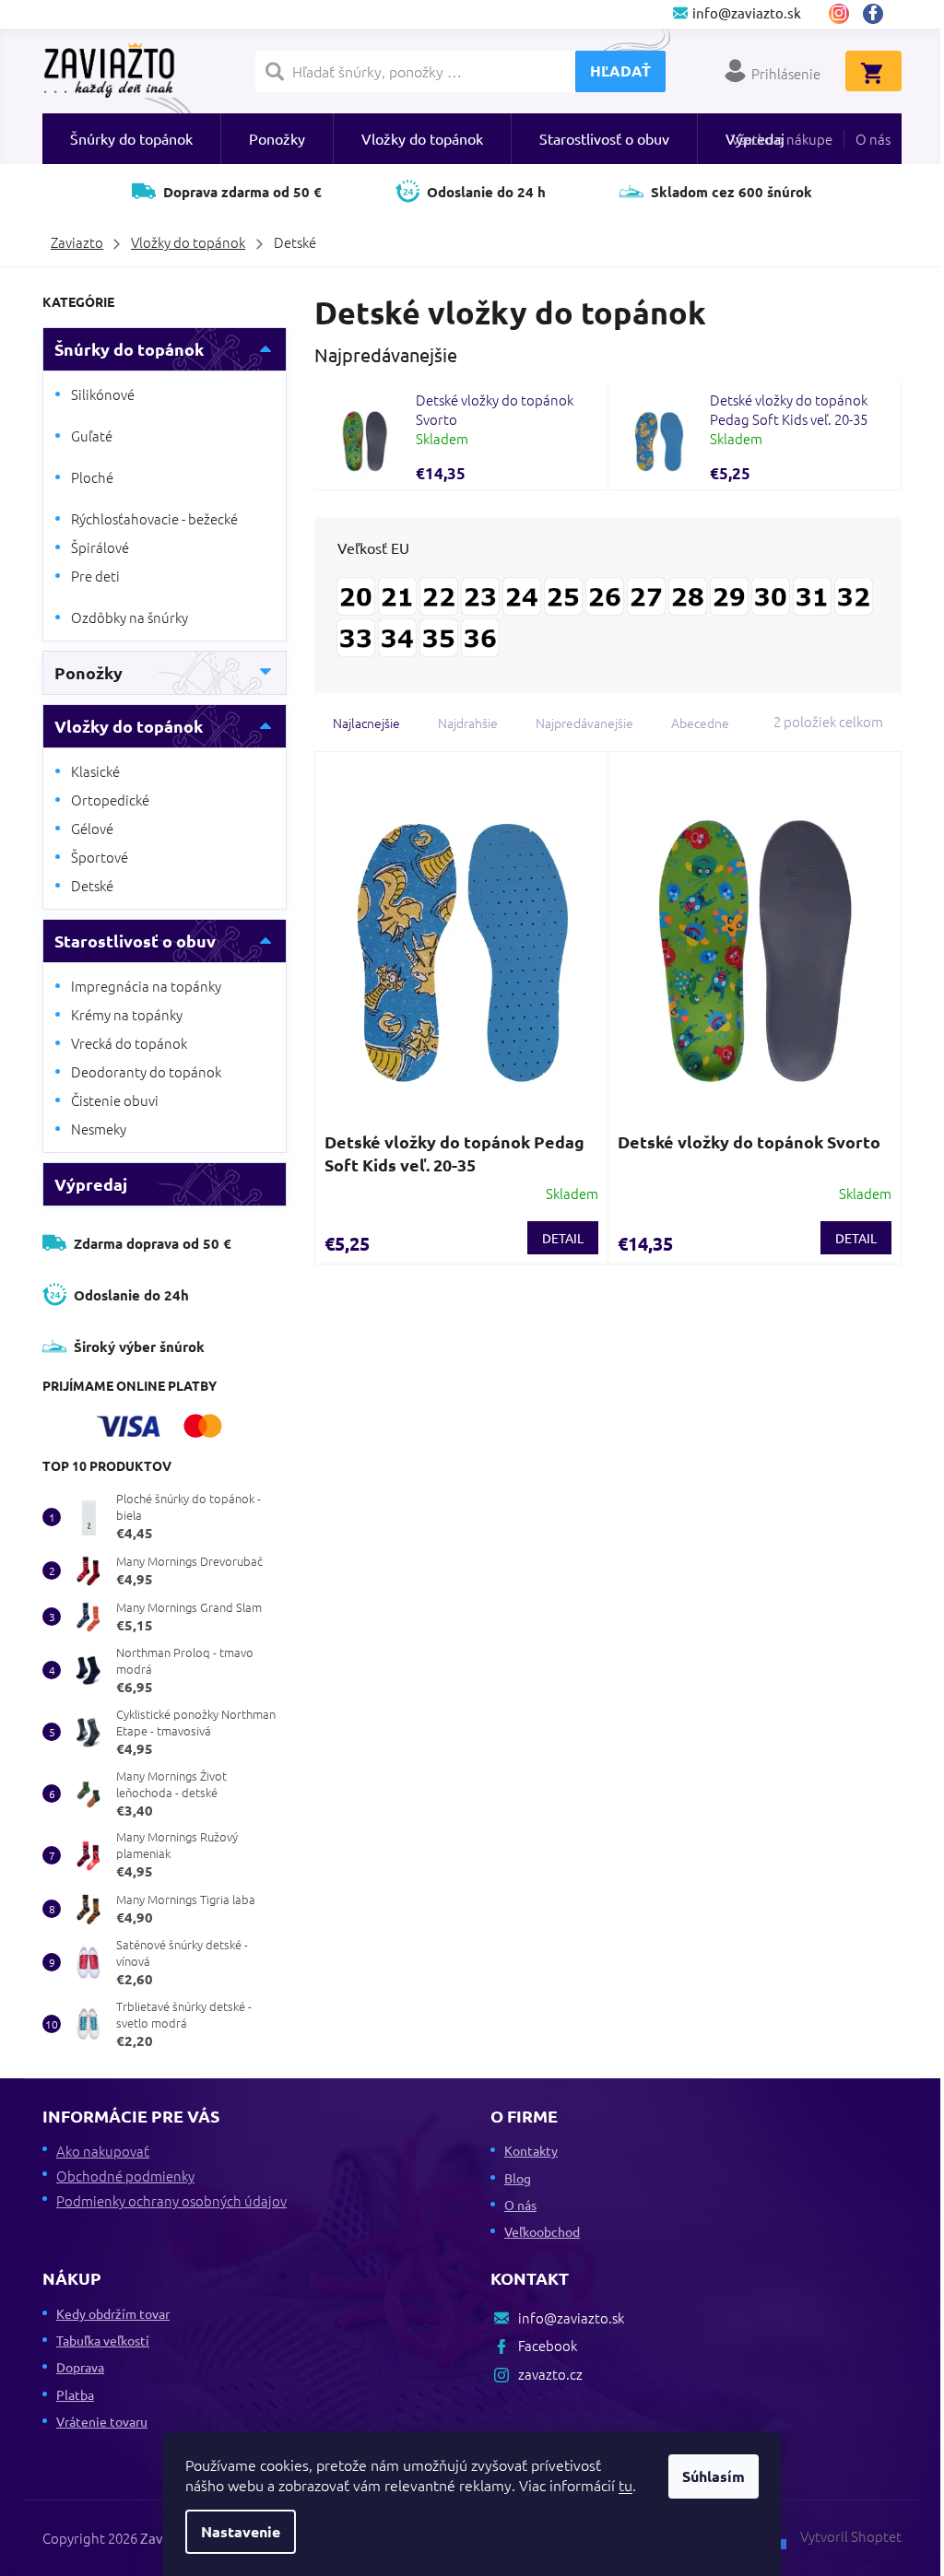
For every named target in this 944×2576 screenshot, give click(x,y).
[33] (356, 633)
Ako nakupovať (103, 2151)
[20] (356, 592)
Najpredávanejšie (584, 723)
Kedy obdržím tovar (113, 2313)
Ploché (92, 477)
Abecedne (700, 723)
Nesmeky (99, 1129)
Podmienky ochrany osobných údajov (171, 2200)
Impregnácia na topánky (146, 986)
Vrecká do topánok (129, 1043)
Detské (92, 885)
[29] (729, 592)
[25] (563, 592)
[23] (480, 592)
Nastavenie (241, 2531)
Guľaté (92, 435)
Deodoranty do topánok (146, 1071)
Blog (518, 2178)
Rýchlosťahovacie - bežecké (154, 518)
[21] (397, 592)
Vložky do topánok (129, 726)
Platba (75, 2394)
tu (625, 2485)
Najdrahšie (468, 723)
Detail (563, 1238)
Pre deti (95, 576)
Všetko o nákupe (782, 139)
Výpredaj (91, 1184)
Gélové (92, 828)
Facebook (880, 14)
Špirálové (100, 547)
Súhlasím (714, 2476)
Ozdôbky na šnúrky (130, 617)
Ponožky (88, 672)
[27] (646, 592)
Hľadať (620, 71)
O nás (873, 139)
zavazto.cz (839, 14)
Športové (100, 857)
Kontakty (531, 2150)
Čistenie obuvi (115, 1100)
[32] (854, 592)
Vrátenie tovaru (102, 2421)
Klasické (95, 771)
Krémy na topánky (127, 1014)
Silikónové (103, 394)
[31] (812, 592)
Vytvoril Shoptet (851, 2536)
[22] (439, 592)
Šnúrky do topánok (129, 349)
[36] (480, 633)
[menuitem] (131, 139)
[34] (397, 633)
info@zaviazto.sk (571, 2317)
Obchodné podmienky (125, 2176)
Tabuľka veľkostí (103, 2340)
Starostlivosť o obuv (135, 941)
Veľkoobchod (542, 2231)
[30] (771, 592)
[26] (605, 592)
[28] (688, 592)
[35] (439, 633)
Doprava (80, 2367)
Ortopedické (110, 800)
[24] (522, 592)
